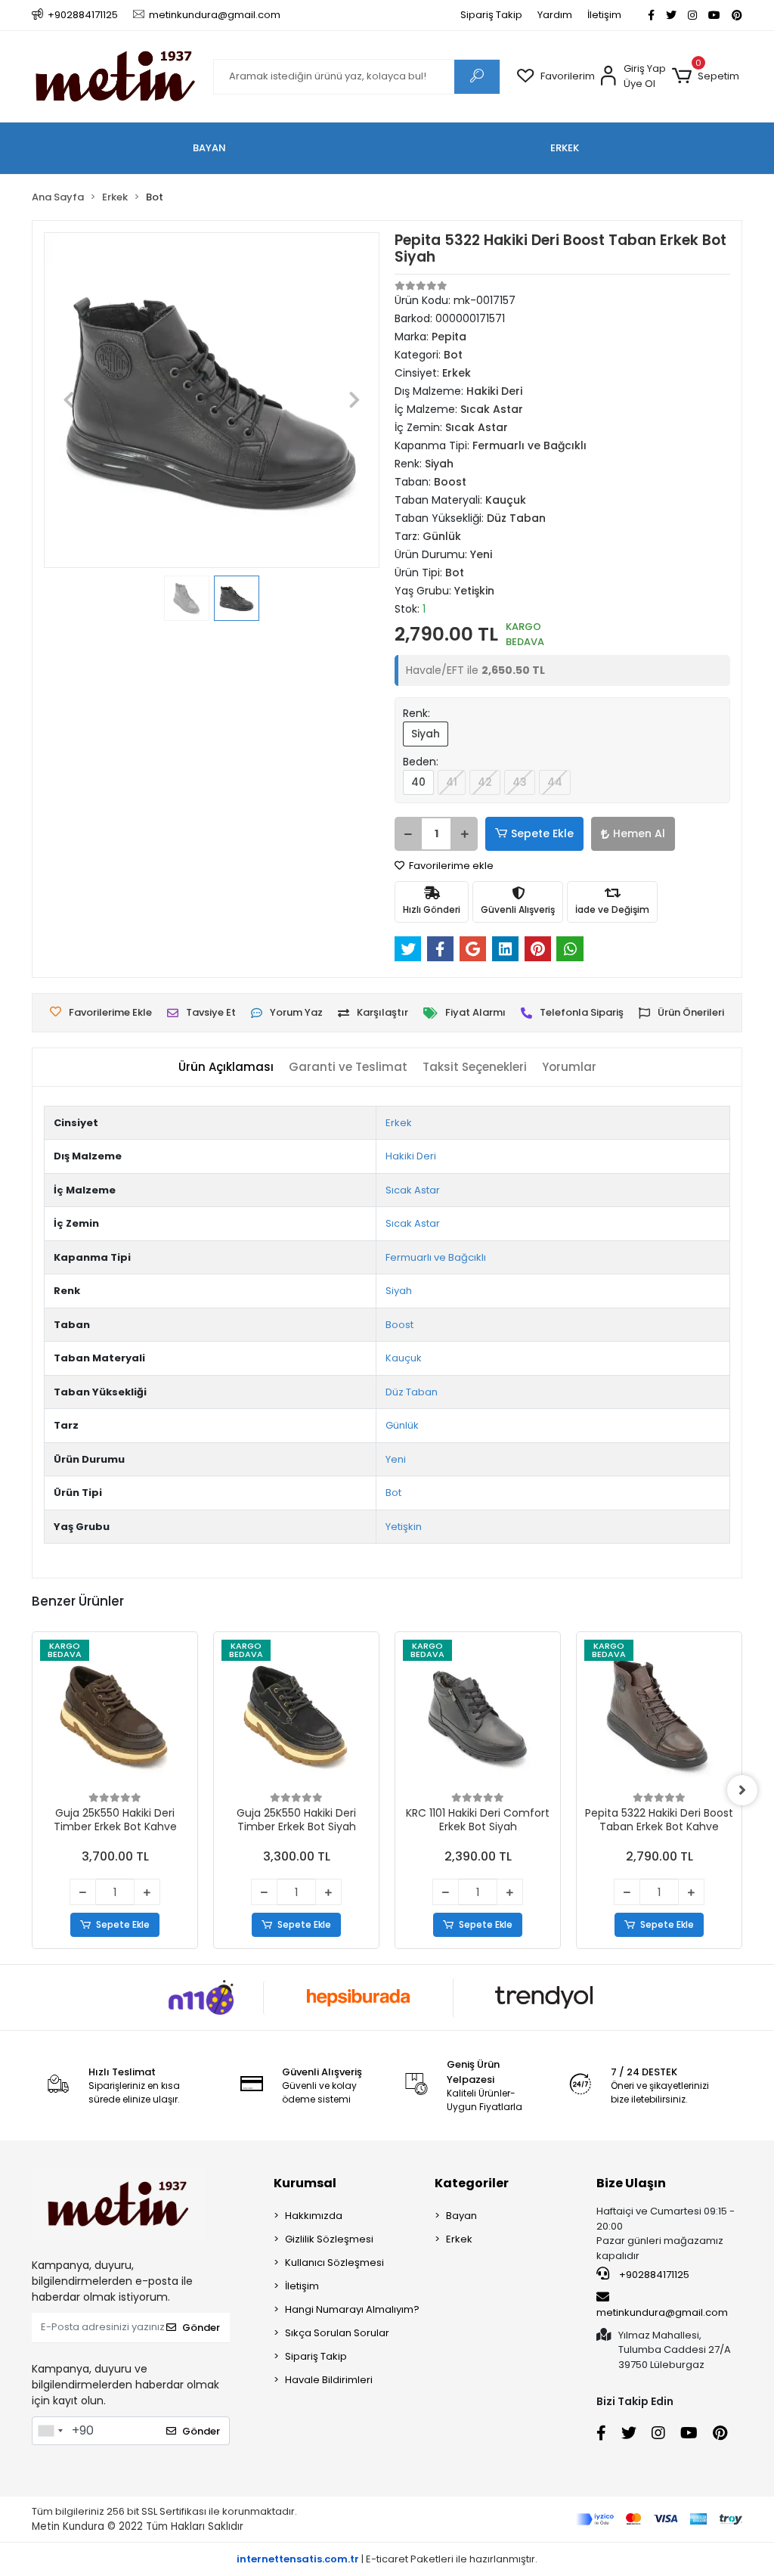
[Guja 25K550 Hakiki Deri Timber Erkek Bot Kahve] (115, 1715)
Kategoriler (472, 2183)
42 (485, 782)
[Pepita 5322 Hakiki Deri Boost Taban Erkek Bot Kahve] (659, 1715)
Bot (393, 1493)
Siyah (426, 734)
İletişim (604, 15)
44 (555, 782)
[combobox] (50, 2431)
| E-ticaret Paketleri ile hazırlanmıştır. (387, 2559)
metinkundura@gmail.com (662, 2312)
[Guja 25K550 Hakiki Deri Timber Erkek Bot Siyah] (296, 1715)
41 (452, 782)
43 (520, 782)
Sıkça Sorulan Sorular (337, 2333)
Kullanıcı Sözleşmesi (334, 2263)
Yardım (555, 15)
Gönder (201, 2328)
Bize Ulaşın (631, 2183)
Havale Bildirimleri (329, 2380)
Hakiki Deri (411, 1156)
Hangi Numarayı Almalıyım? (352, 2309)
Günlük (402, 1425)
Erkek (399, 1123)
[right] (742, 1790)
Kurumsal (305, 2183)
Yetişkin (404, 1527)
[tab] (226, 1068)
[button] (706, 76)
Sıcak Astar (413, 1190)
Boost (399, 1325)
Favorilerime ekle (450, 866)
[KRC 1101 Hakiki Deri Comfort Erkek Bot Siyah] (478, 1715)
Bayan (461, 2216)
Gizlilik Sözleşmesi (329, 2239)
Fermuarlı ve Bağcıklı (436, 1257)
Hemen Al (639, 833)
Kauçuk (404, 1358)
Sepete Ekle (542, 833)
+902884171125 (653, 2275)
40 (418, 782)
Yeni (396, 1459)
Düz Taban (412, 1392)
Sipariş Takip (491, 15)
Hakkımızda (314, 2216)
